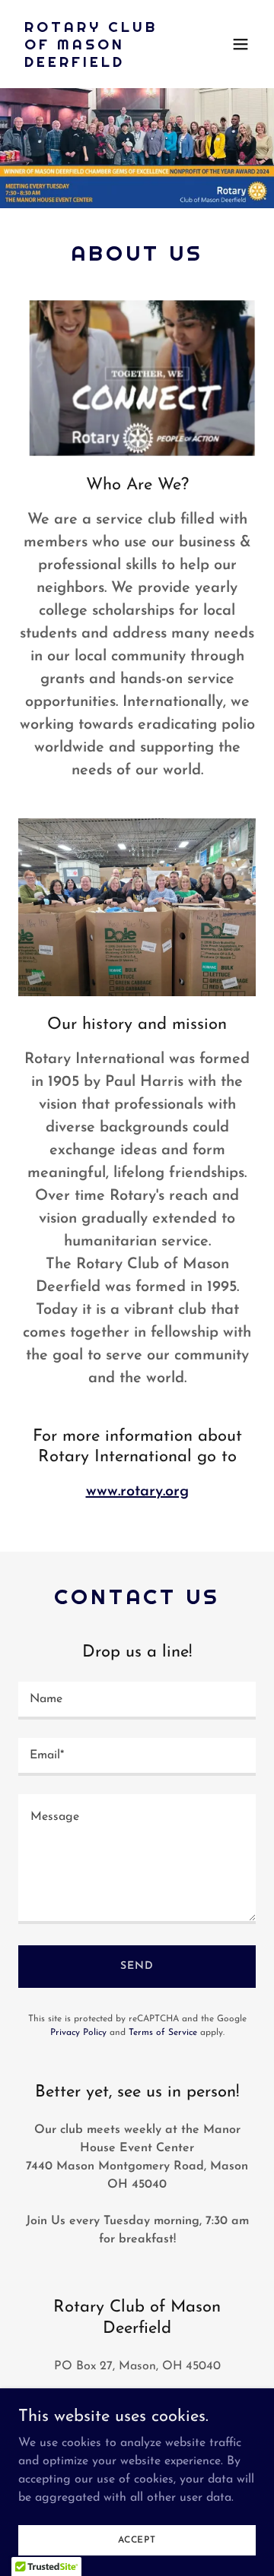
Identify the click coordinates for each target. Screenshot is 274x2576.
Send (137, 1966)
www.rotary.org (137, 1492)
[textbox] (137, 1701)
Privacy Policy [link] (78, 2033)
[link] (101, 64)
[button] (241, 44)
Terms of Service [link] (163, 2033)
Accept (137, 2540)
